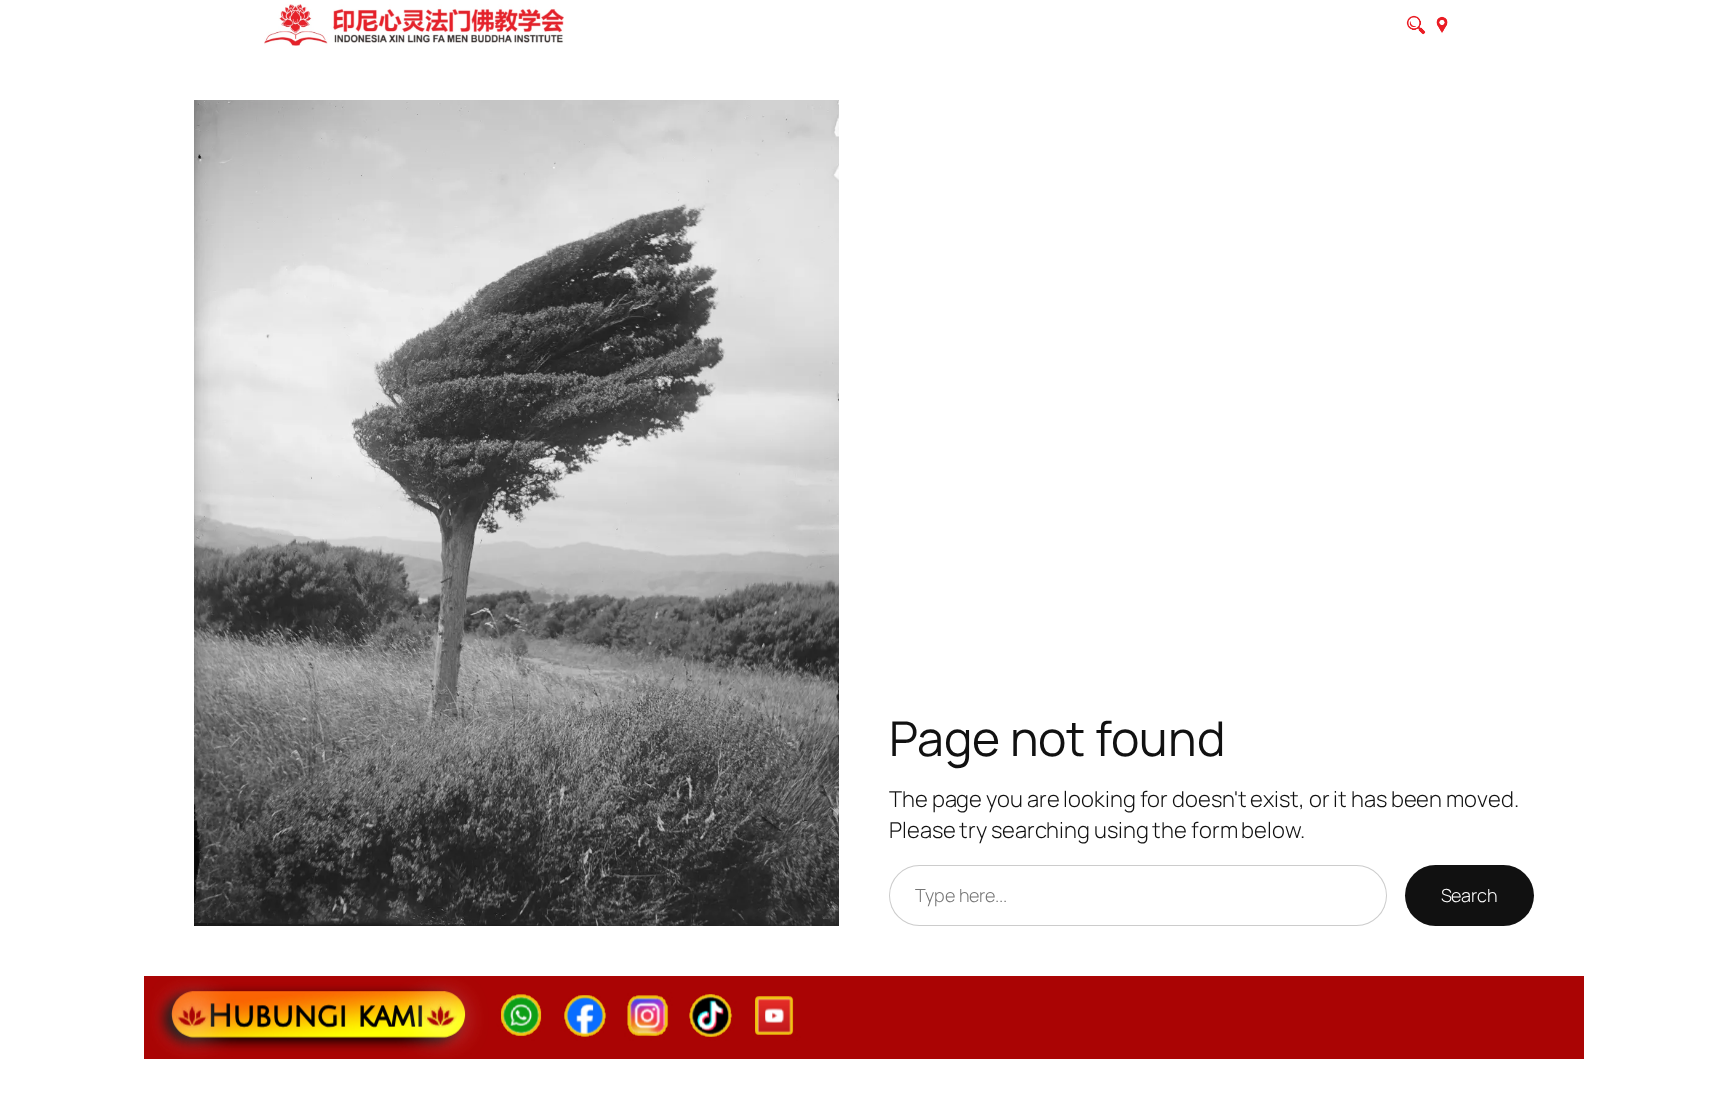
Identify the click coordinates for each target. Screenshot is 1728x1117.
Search (1469, 895)
